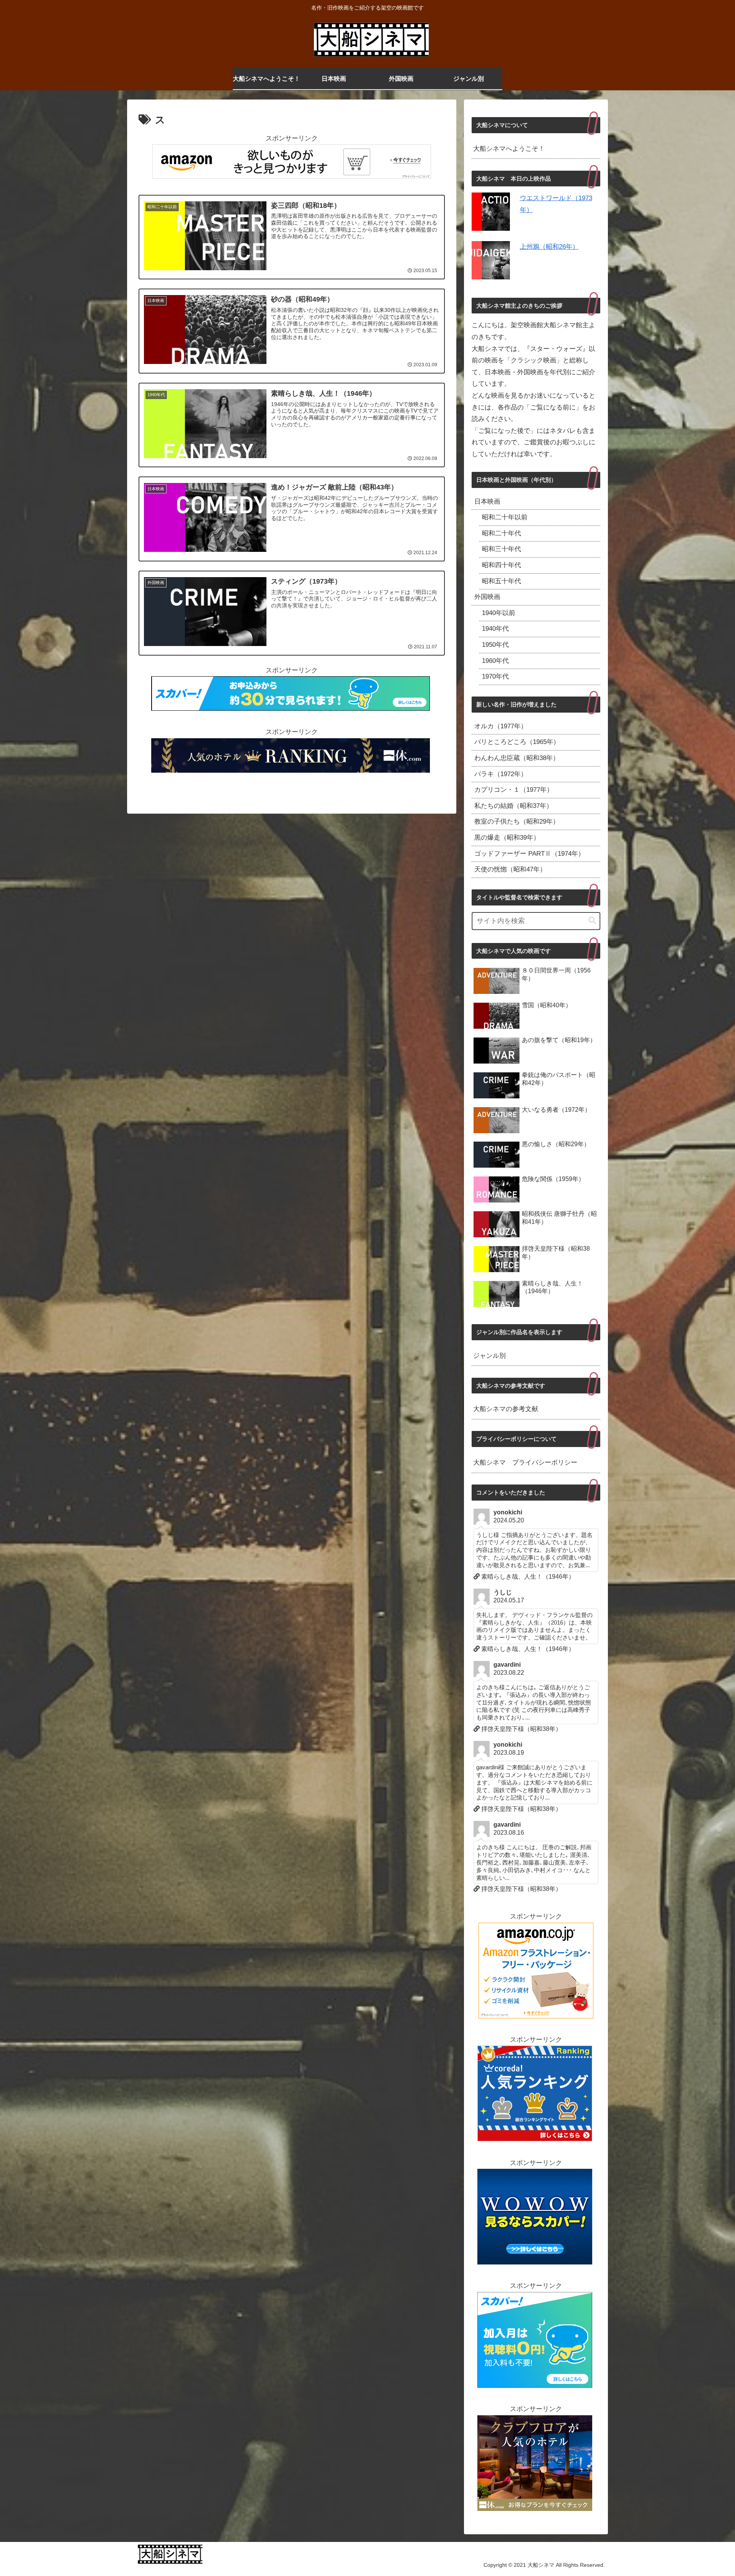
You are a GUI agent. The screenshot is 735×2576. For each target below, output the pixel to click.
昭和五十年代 (501, 581)
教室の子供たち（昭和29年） (517, 821)
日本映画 (487, 502)
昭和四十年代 (501, 565)
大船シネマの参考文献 (506, 1409)
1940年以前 (499, 613)
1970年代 (495, 676)
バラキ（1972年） (501, 774)
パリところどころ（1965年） (517, 742)
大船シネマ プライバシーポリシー (525, 1463)
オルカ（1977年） (501, 726)
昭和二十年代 (501, 533)
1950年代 (495, 645)
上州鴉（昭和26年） (549, 247)
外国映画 (487, 597)
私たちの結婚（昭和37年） (514, 806)
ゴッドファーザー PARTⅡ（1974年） (529, 854)
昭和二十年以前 (505, 517)
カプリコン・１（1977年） (514, 790)
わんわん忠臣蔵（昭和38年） (517, 758)
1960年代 (495, 661)
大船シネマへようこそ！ (509, 149)
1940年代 (495, 629)
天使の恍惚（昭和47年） (510, 869)
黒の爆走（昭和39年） (507, 838)
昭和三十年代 (501, 549)
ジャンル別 (489, 1356)
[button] (592, 921)
